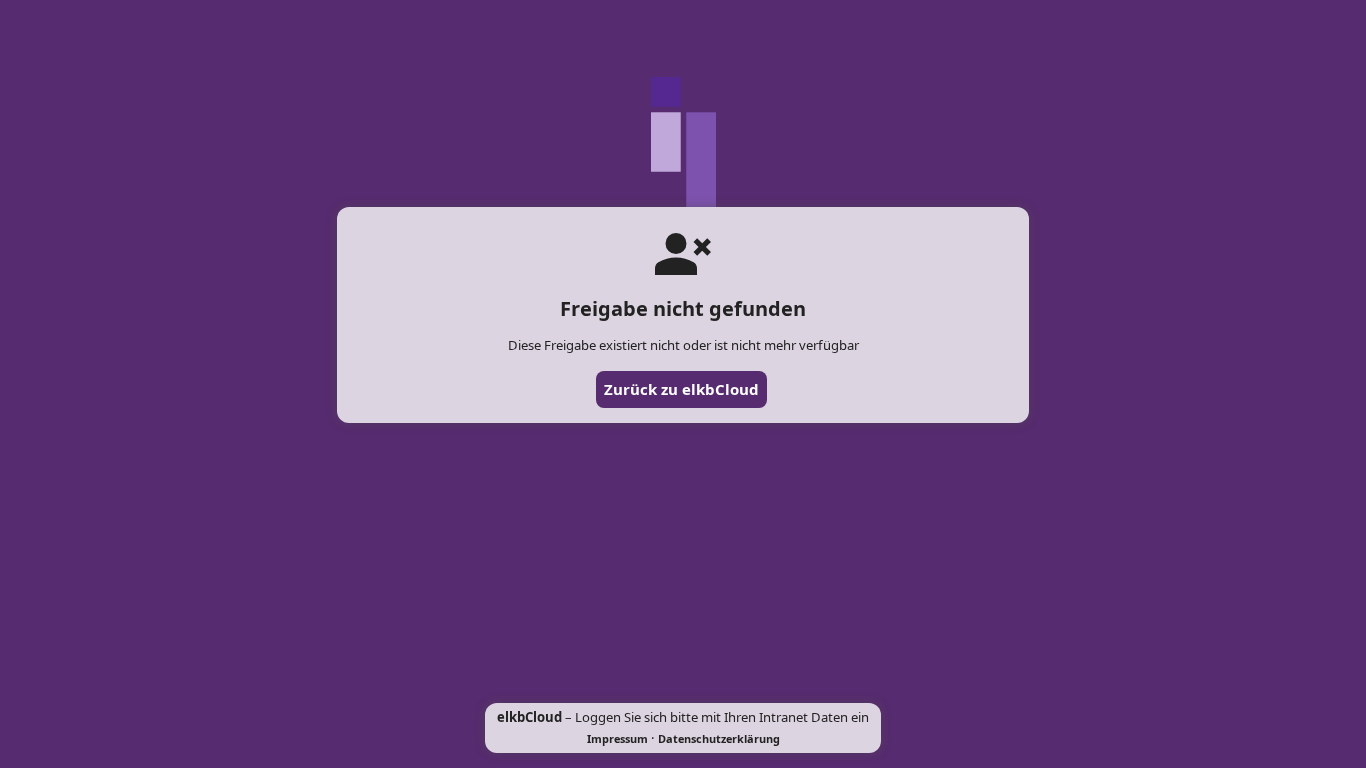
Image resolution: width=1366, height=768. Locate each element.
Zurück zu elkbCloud (681, 389)
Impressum (617, 738)
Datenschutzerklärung (719, 738)
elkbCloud (529, 717)
